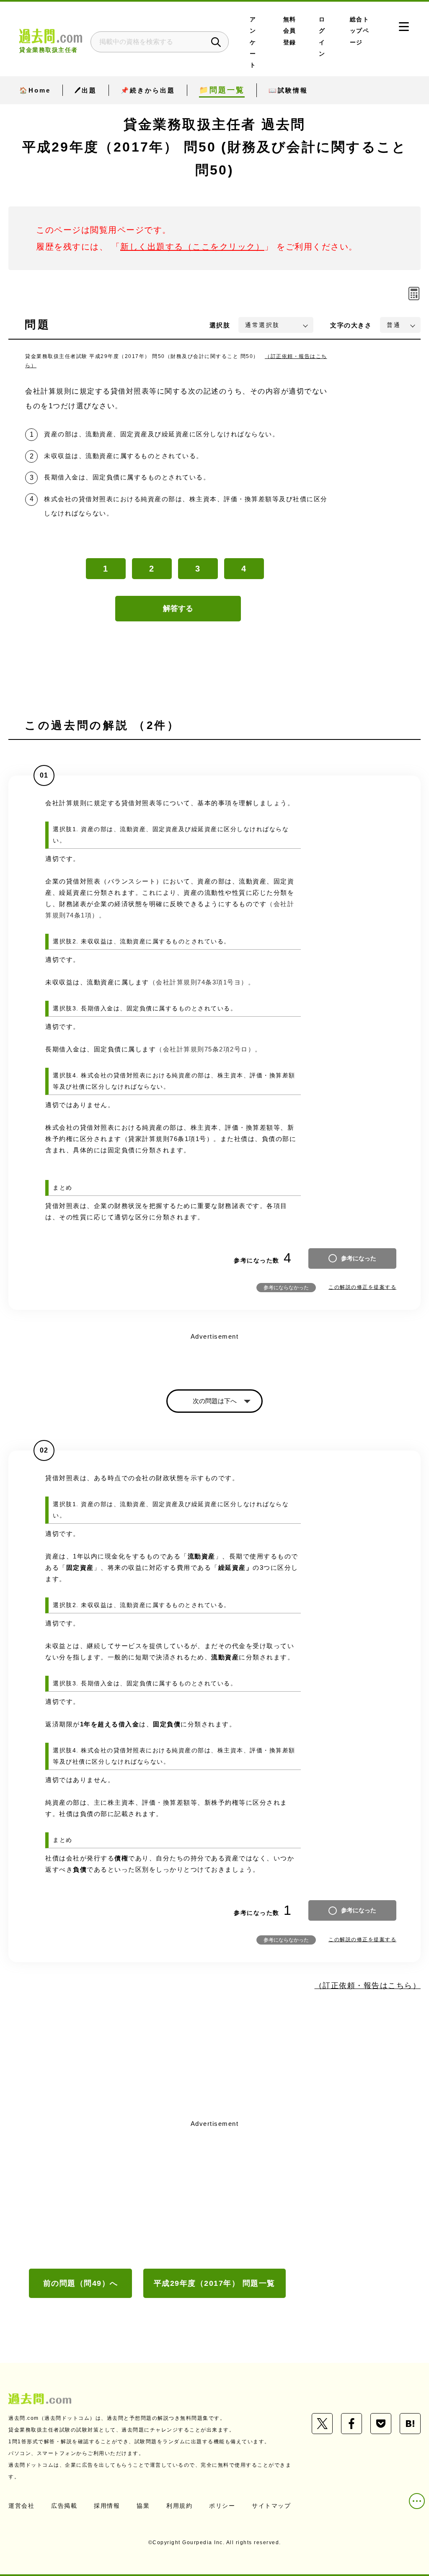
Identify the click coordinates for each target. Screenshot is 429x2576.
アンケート (253, 42)
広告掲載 (64, 2506)
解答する (178, 608)
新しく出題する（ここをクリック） (192, 247)
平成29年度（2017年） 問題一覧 (214, 2283)
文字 (351, 325)
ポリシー (222, 2506)
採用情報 (107, 2506)
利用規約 (179, 2506)
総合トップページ (360, 31)
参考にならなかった (286, 1288)
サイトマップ (271, 2506)
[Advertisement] (214, 2193)
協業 (143, 2506)
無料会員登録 (290, 31)
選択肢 (220, 325)
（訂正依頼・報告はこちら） (368, 1986)
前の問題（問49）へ (81, 2283)
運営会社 (21, 2506)
